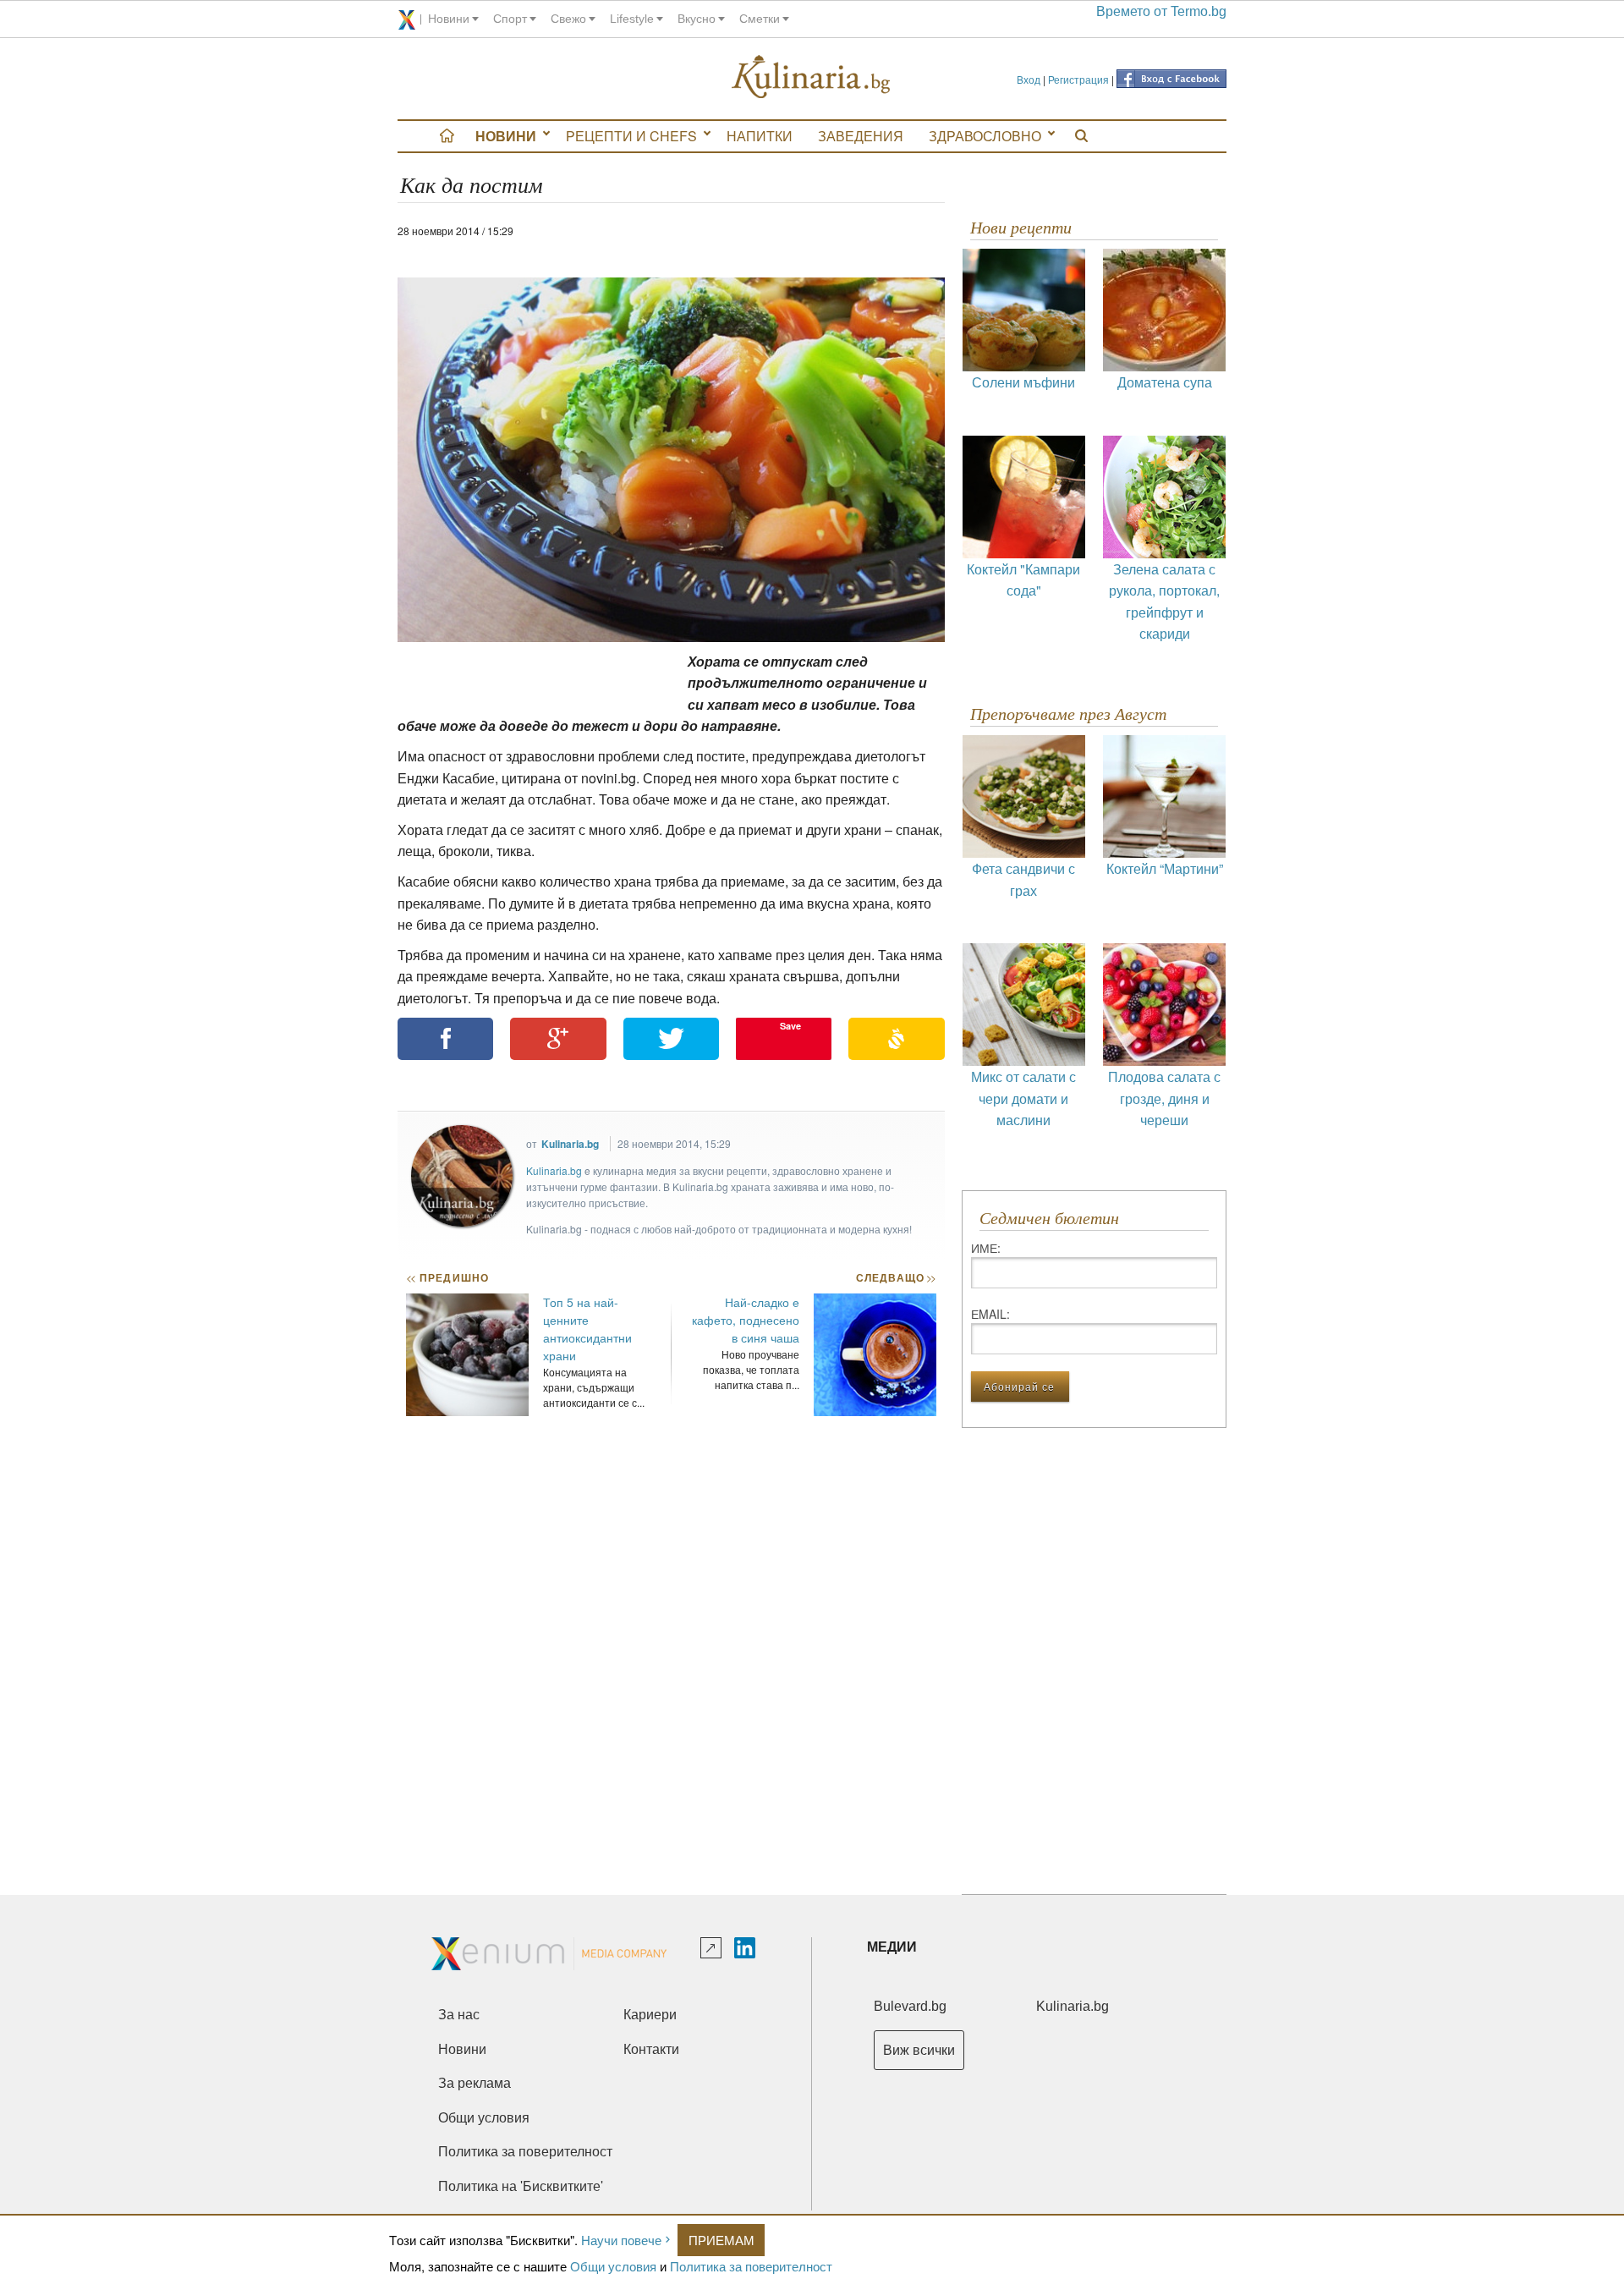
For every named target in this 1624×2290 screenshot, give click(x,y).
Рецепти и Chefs (631, 136)
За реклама (475, 2083)
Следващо (895, 1277)
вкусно (697, 19)
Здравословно (985, 136)
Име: (986, 1248)
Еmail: (990, 1314)
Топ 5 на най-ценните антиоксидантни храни (587, 1329)
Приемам (721, 2240)
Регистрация (1078, 79)
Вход (1029, 79)
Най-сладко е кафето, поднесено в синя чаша (746, 1320)
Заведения (861, 136)
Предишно (447, 1277)
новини (449, 19)
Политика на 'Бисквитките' (521, 2186)
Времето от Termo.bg (1161, 11)
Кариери (650, 2015)
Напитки (760, 136)
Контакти (651, 2049)
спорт (510, 19)
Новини (506, 136)
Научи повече (621, 2240)
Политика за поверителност (751, 2266)
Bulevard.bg (910, 2006)
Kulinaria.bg (570, 1144)
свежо (568, 19)
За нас (459, 2015)
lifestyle (632, 19)
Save (790, 1026)
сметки (760, 19)
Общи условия (613, 2266)
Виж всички (919, 2050)
